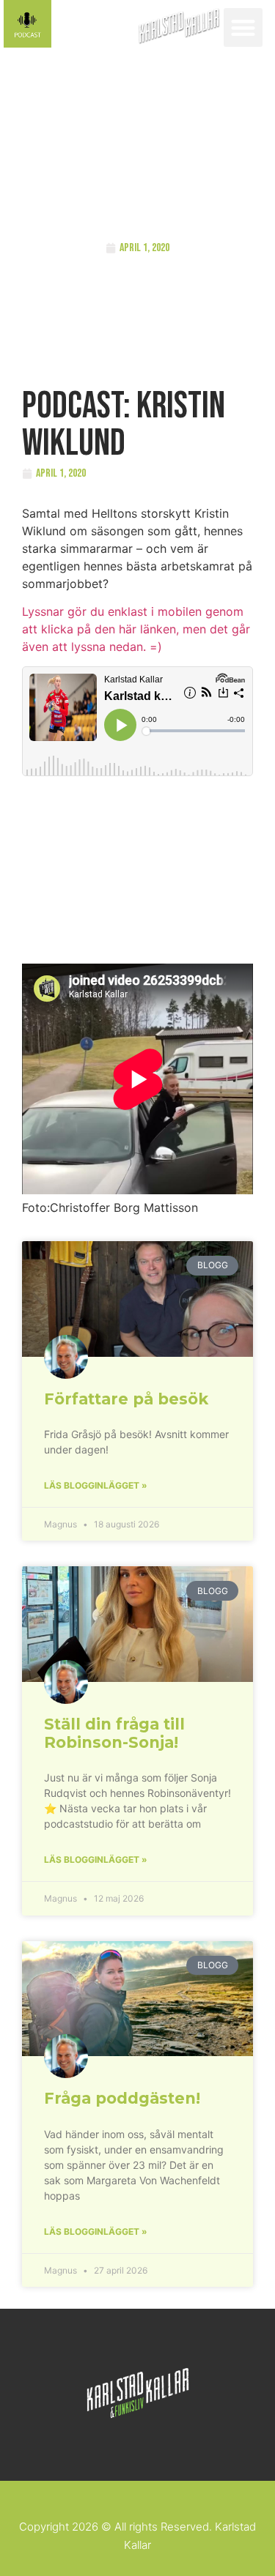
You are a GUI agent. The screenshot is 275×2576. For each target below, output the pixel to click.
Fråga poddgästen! (122, 2098)
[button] (243, 27)
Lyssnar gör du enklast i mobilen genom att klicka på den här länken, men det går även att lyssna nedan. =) (136, 629)
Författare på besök (126, 1399)
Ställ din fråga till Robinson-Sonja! (114, 1733)
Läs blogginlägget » (96, 1485)
